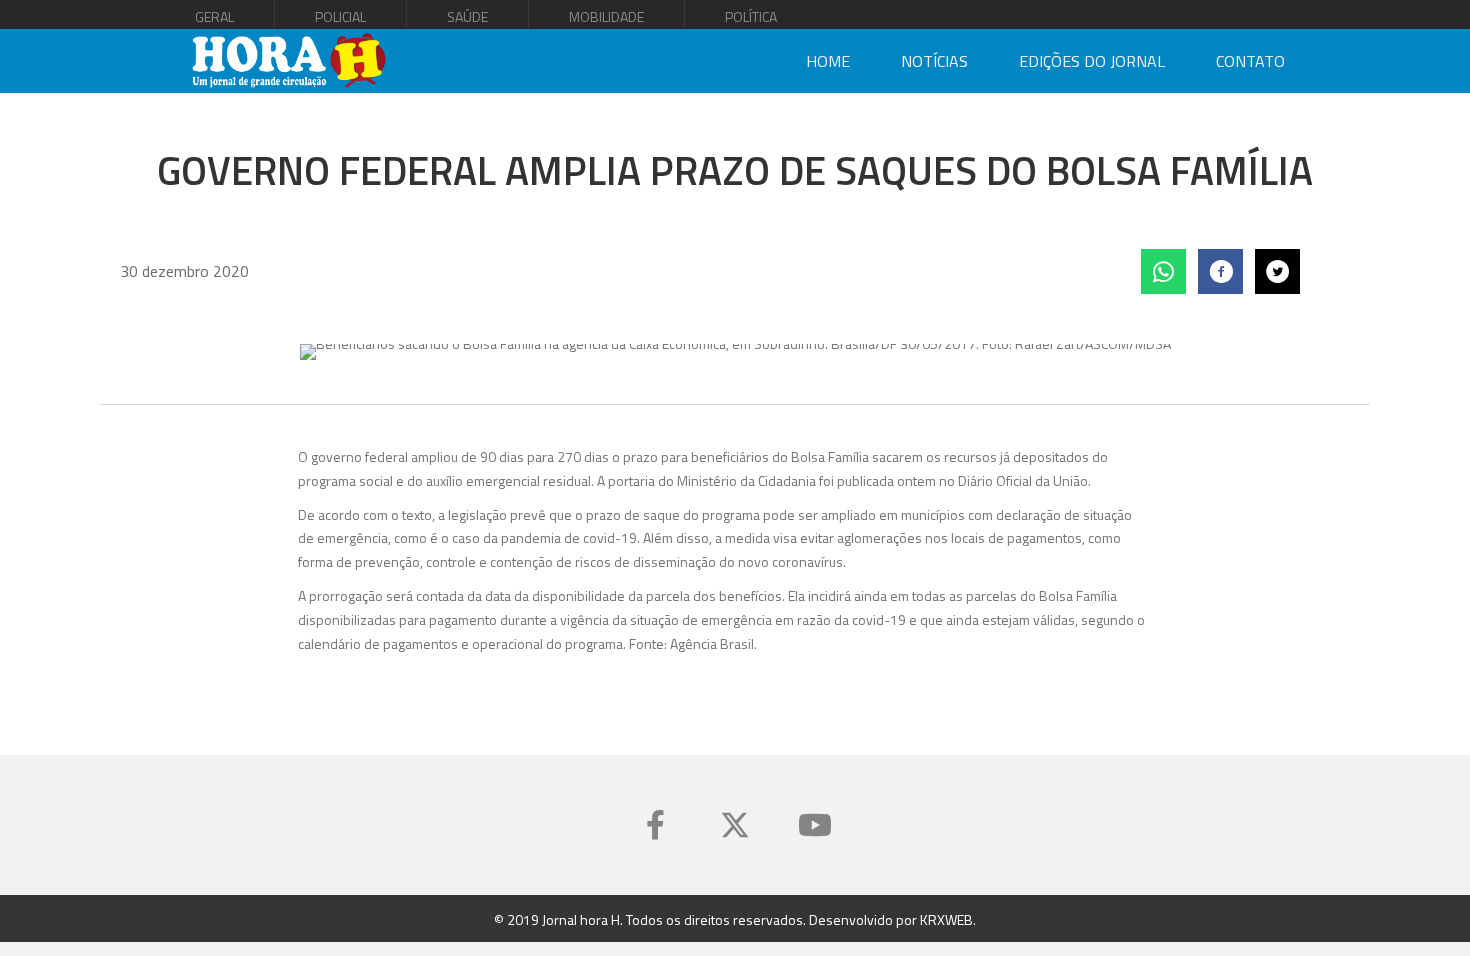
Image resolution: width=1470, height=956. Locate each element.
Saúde (467, 16)
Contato (1250, 61)
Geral (214, 16)
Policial (340, 16)
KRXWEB (946, 919)
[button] (655, 825)
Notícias (934, 61)
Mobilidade (606, 16)
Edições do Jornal (1092, 61)
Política (751, 16)
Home (828, 61)
